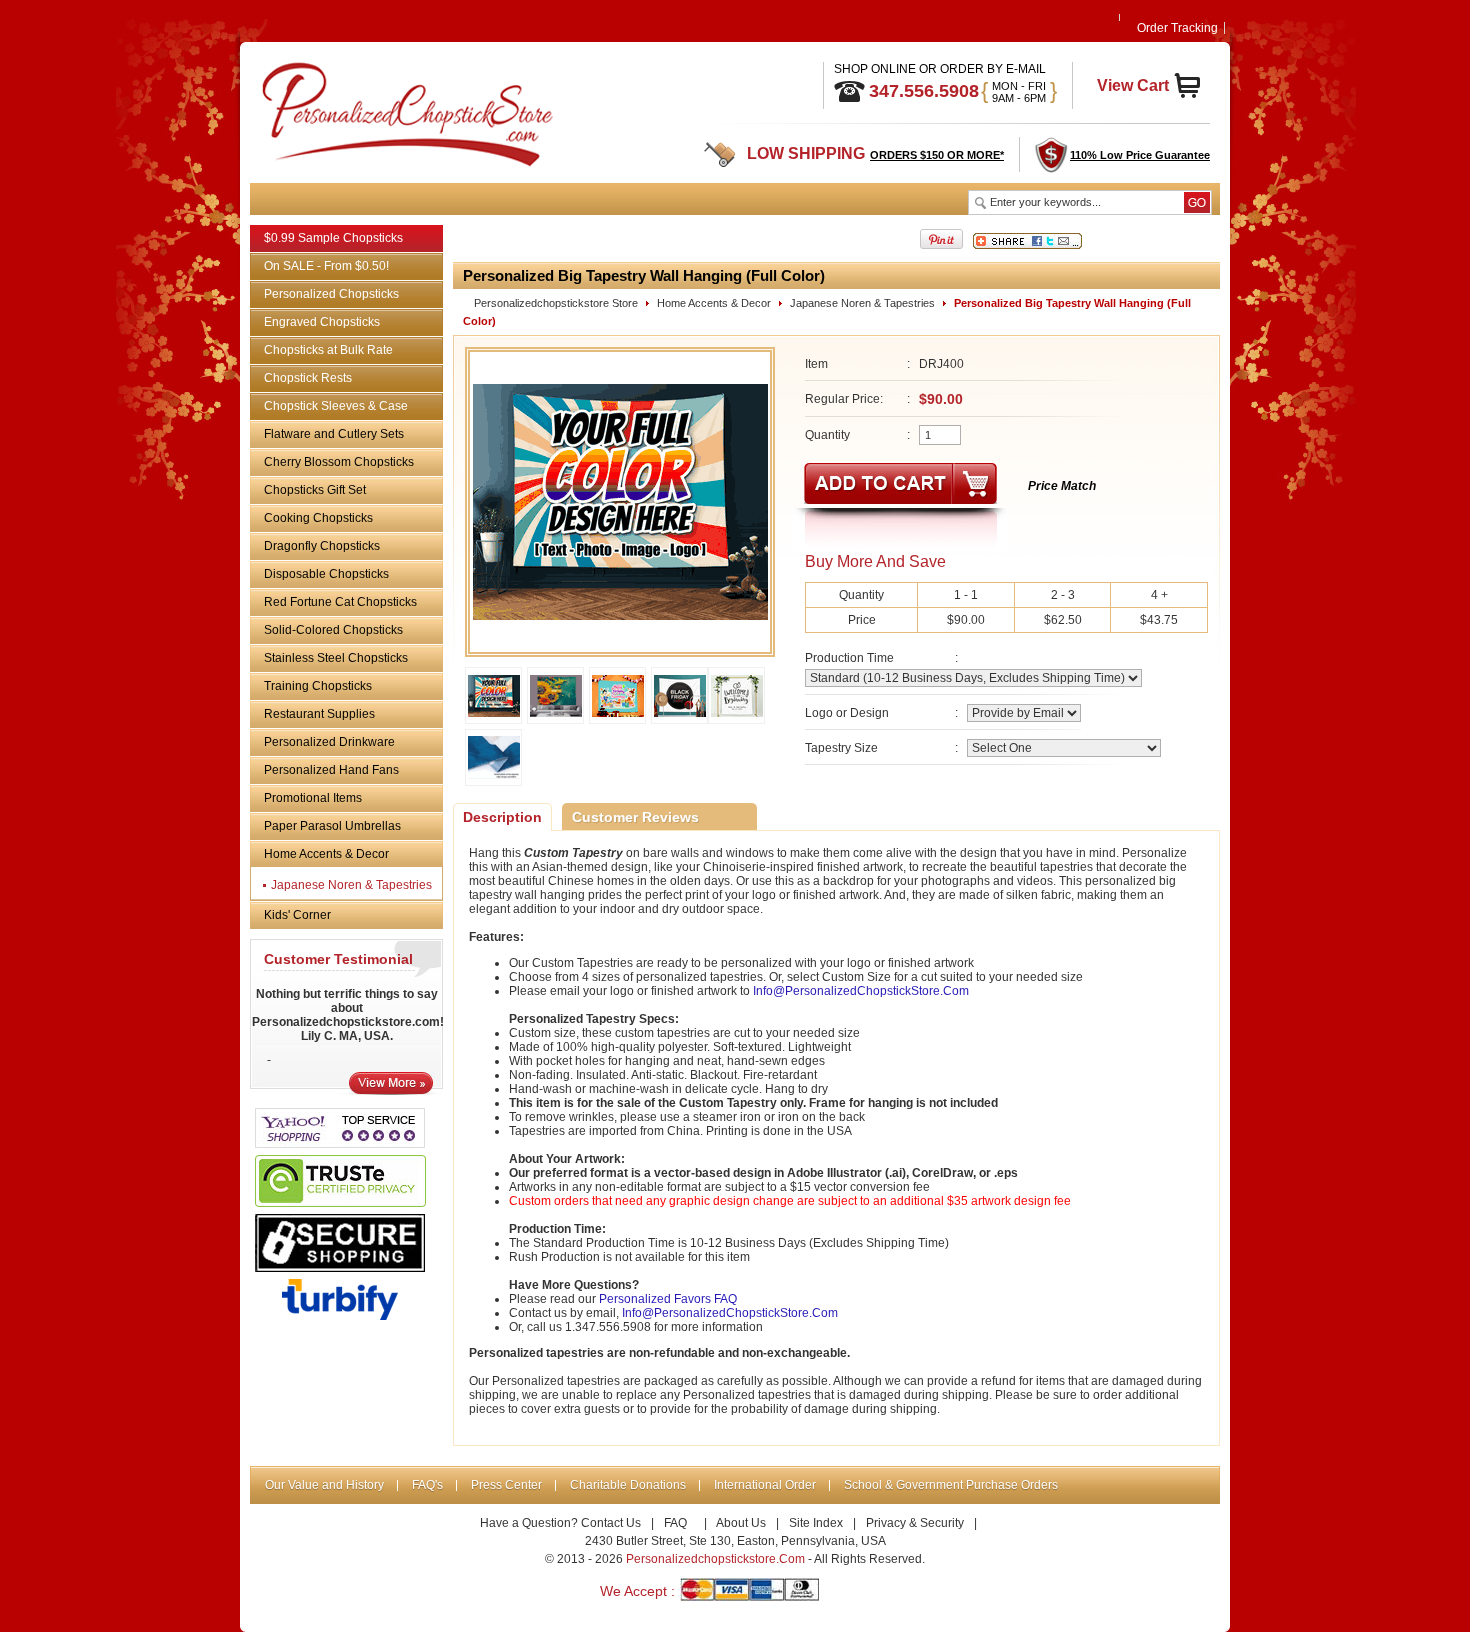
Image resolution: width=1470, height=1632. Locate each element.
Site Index (816, 1523)
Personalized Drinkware (329, 742)
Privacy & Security (915, 1523)
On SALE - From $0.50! (326, 266)
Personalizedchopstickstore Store (556, 303)
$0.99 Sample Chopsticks (333, 238)
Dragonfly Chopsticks (322, 546)
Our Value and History (324, 1485)
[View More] (391, 1090)
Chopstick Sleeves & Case (336, 406)
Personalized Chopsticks (331, 294)
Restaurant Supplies (319, 714)
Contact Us (611, 1523)
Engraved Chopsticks (322, 322)
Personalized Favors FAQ (668, 1299)
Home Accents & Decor (326, 854)
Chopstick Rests (308, 378)
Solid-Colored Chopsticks (333, 630)
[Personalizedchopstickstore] (383, 110)
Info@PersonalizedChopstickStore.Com (861, 991)
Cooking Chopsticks (318, 518)
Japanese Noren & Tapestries (351, 885)
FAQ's (427, 1485)
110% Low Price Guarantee (1140, 155)
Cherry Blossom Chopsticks (339, 462)
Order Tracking (1177, 28)
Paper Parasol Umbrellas (332, 826)
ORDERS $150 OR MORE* (937, 155)
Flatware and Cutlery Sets (334, 434)
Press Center (506, 1485)
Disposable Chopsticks (326, 574)
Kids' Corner (297, 915)
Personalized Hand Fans (331, 770)
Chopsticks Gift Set (315, 490)
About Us (741, 1523)
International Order (765, 1485)
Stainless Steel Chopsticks (336, 658)
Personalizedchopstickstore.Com (715, 1559)
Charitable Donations (628, 1485)
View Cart (1133, 85)
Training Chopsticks (318, 686)
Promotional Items (313, 798)
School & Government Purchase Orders (951, 1485)
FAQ (675, 1523)
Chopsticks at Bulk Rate (328, 350)
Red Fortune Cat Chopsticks (340, 602)
